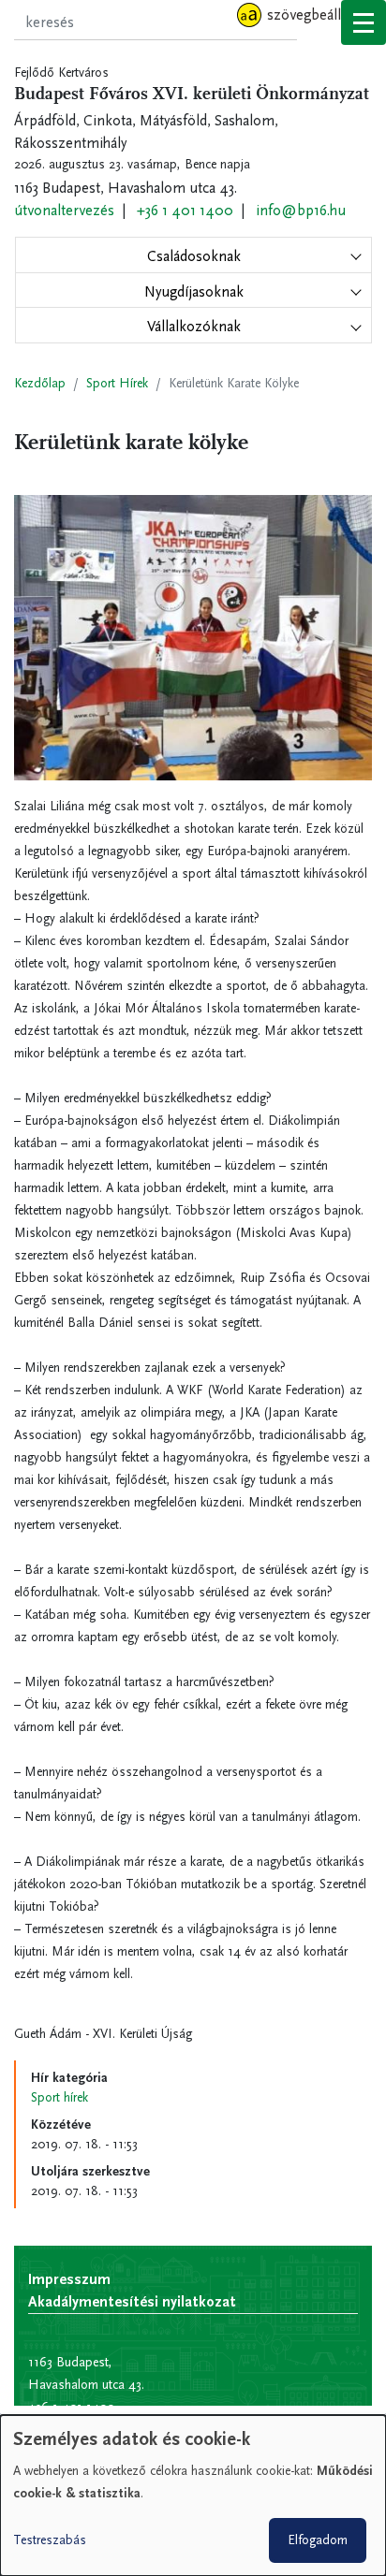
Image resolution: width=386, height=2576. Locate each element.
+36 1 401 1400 (185, 210)
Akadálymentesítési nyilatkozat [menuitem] (132, 2301)
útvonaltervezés (64, 210)
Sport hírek (59, 2097)
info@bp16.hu (301, 210)
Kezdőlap (40, 383)
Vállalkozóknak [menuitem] (194, 326)
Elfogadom (318, 2540)
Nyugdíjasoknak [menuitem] (194, 291)
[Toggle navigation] (364, 22)
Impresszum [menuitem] (69, 2279)
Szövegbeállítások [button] (323, 15)
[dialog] (193, 2496)
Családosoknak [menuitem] (194, 256)
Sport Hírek (117, 383)
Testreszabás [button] (50, 2540)
